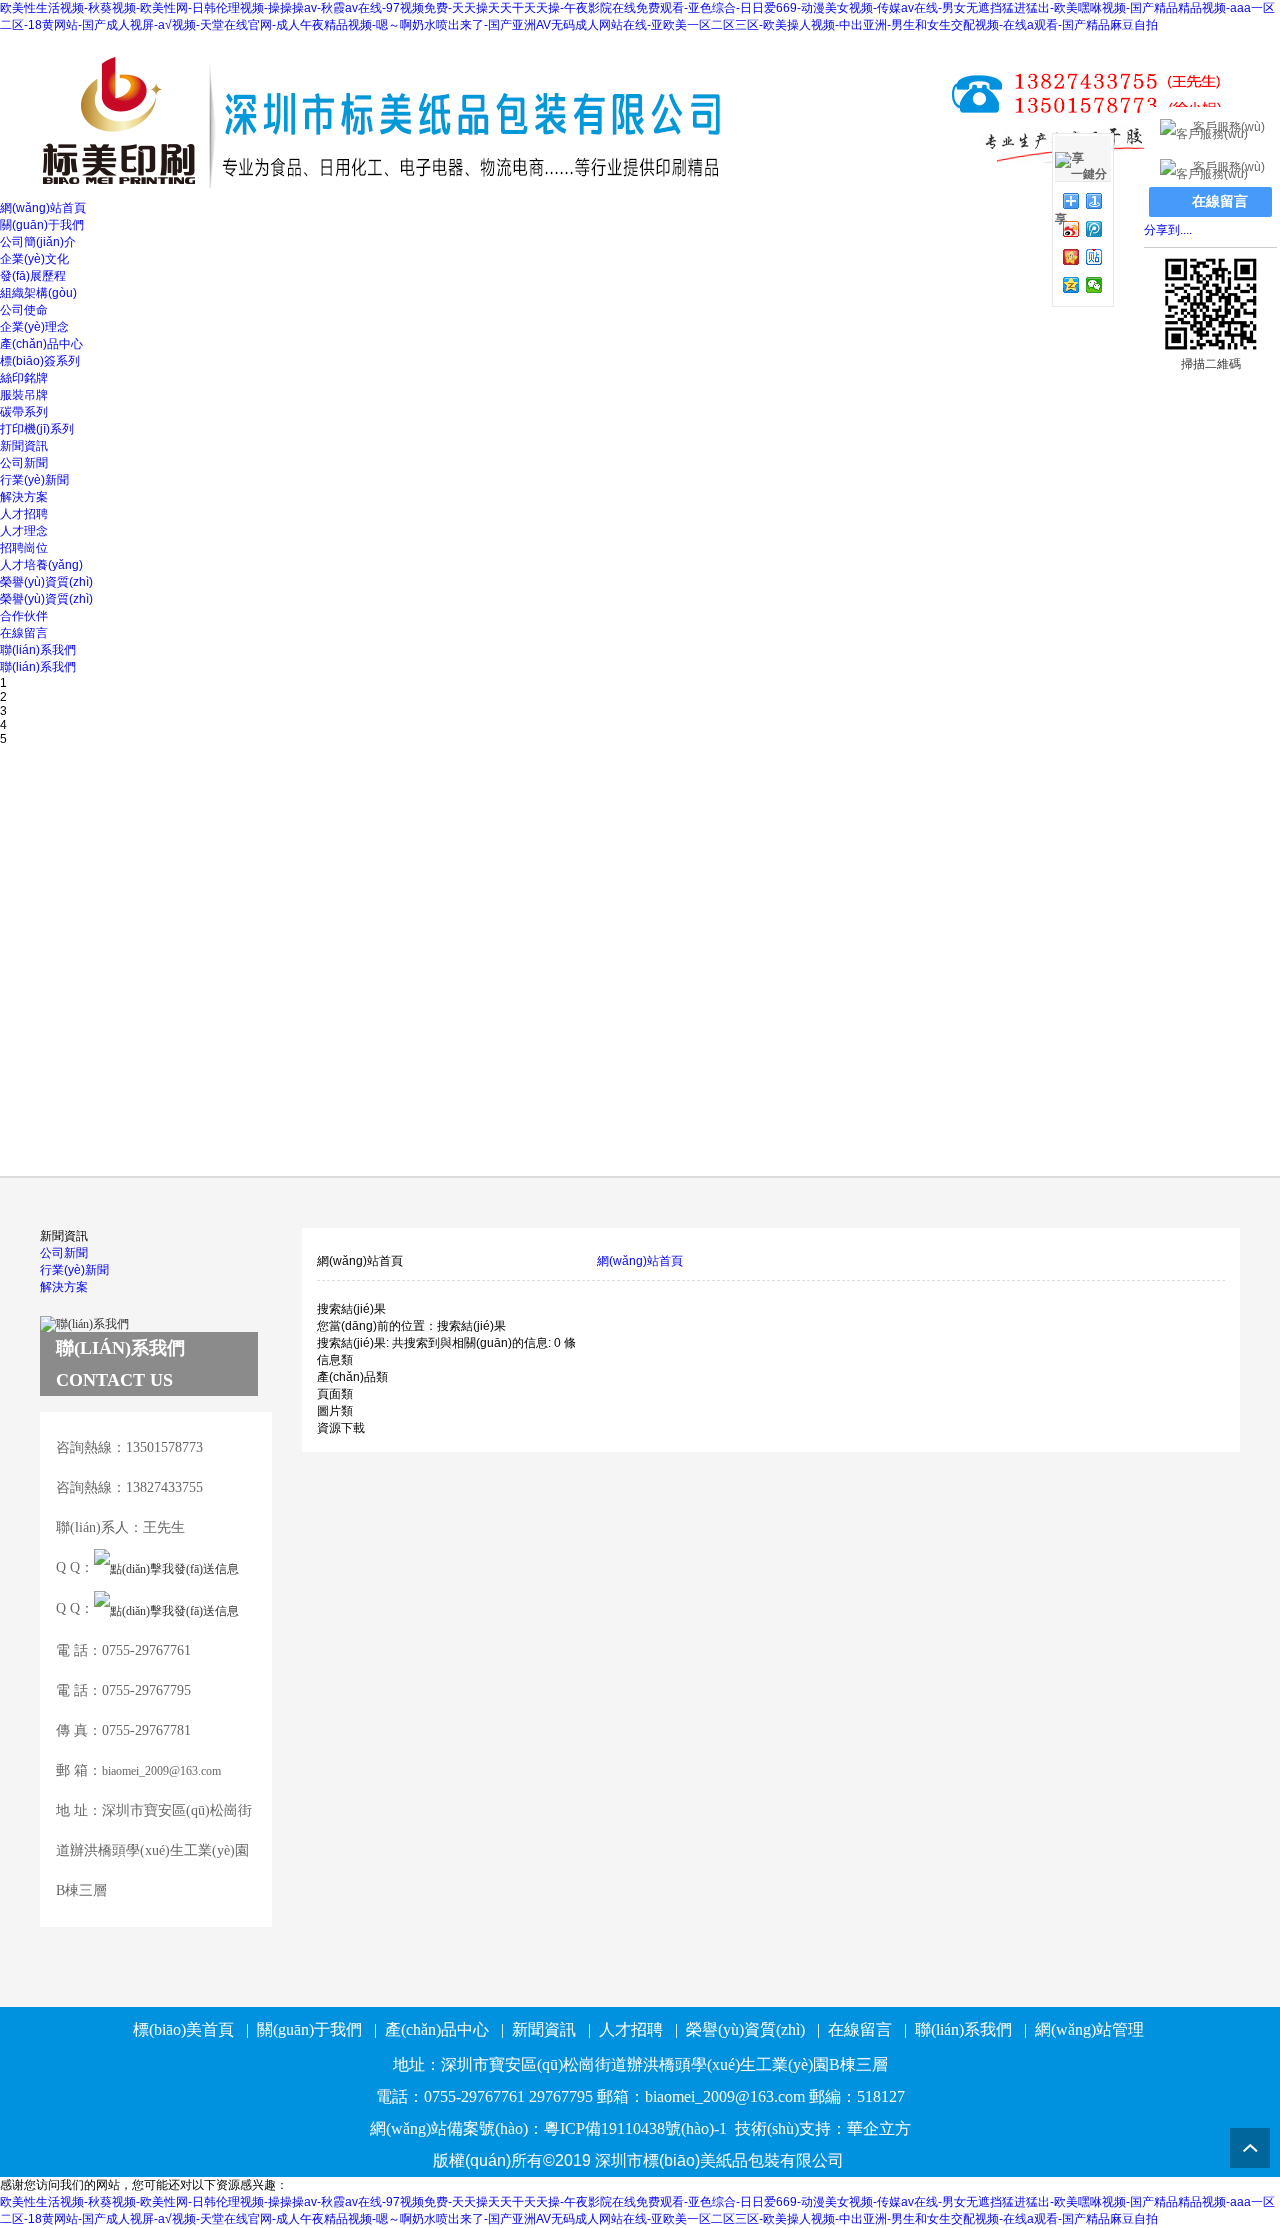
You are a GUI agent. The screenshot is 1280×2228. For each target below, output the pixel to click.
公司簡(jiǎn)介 (38, 242)
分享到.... (1168, 230)
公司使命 (24, 310)
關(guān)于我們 (42, 225)
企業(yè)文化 (34, 259)
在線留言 (24, 633)
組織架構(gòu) (38, 293)
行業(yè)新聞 (34, 480)
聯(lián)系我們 (38, 650)
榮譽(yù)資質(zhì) (46, 582)
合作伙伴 (24, 616)
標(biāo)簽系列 (40, 361)
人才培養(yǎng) (41, 565)
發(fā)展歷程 (33, 276)
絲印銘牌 (24, 378)
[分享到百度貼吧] (1094, 257)
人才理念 (24, 531)
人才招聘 (24, 514)
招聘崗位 (24, 548)
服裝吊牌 (24, 395)
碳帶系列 (24, 412)
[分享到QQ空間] (1071, 285)
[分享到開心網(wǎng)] (1071, 257)
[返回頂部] (1250, 2148)
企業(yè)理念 (34, 327)
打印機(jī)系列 (37, 429)
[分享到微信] (1094, 285)
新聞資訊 (24, 446)
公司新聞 (24, 463)
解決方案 (24, 497)
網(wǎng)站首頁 (43, 208)
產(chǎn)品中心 (41, 344)
